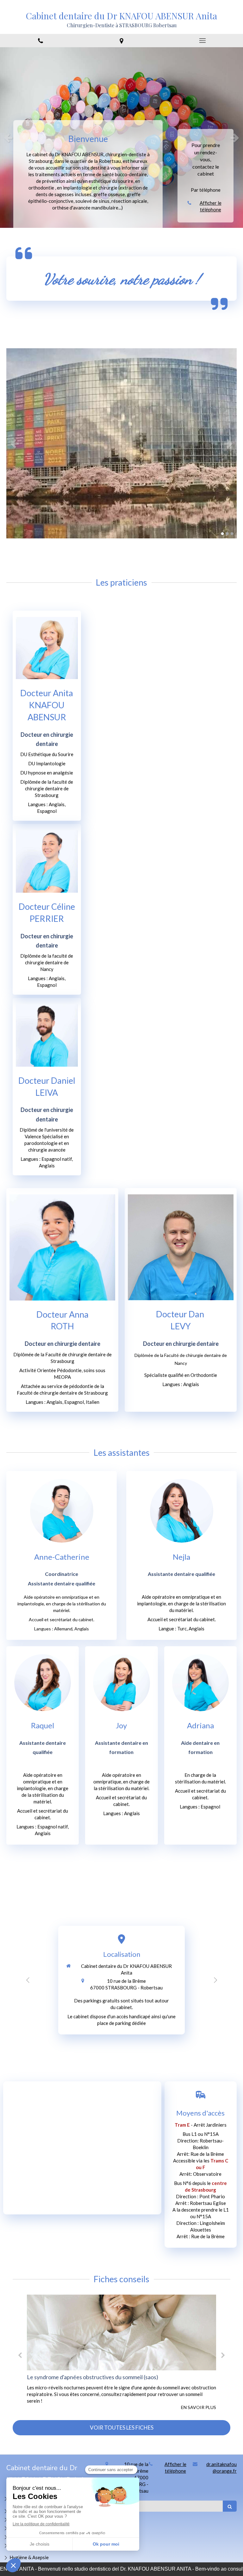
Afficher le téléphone (211, 206)
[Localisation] (121, 41)
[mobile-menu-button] (202, 41)
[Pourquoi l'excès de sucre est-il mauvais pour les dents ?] (133, 2332)
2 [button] (227, 534)
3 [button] (232, 534)
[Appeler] (40, 41)
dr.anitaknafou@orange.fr (221, 2467)
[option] (121, 138)
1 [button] (222, 534)
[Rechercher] (230, 2506)
